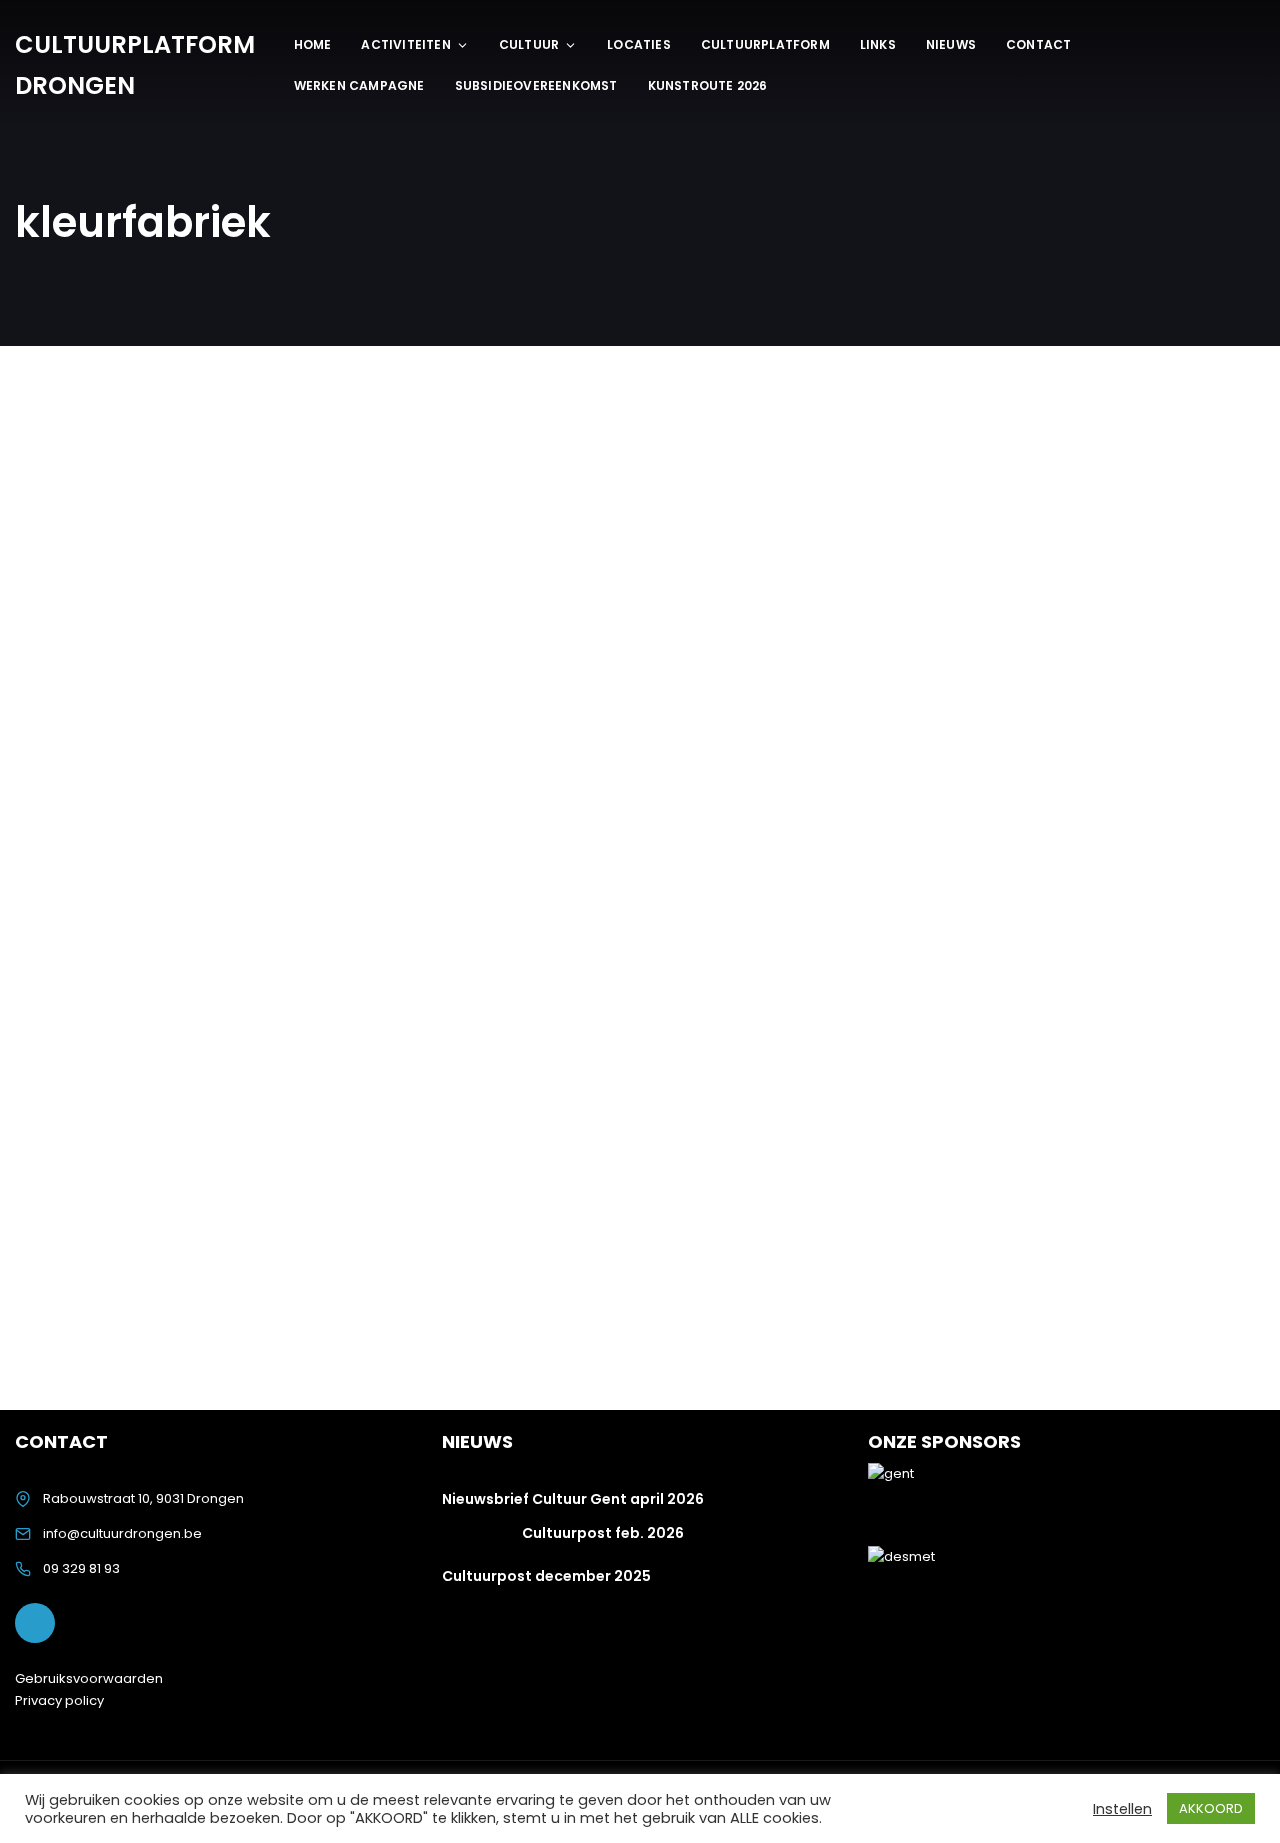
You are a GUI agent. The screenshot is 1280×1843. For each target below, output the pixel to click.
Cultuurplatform (765, 44)
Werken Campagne (359, 85)
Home (313, 44)
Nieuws (951, 44)
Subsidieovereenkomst (536, 85)
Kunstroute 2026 (708, 85)
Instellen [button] (1122, 1809)
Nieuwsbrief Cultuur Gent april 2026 (573, 1499)
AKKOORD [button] (1211, 1808)
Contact (1038, 44)
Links (878, 44)
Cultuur (529, 44)
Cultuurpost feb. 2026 (603, 1533)
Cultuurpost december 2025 (546, 1576)
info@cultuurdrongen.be (122, 1533)
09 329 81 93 (81, 1568)
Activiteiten (405, 44)
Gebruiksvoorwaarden (89, 1678)
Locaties (639, 44)
